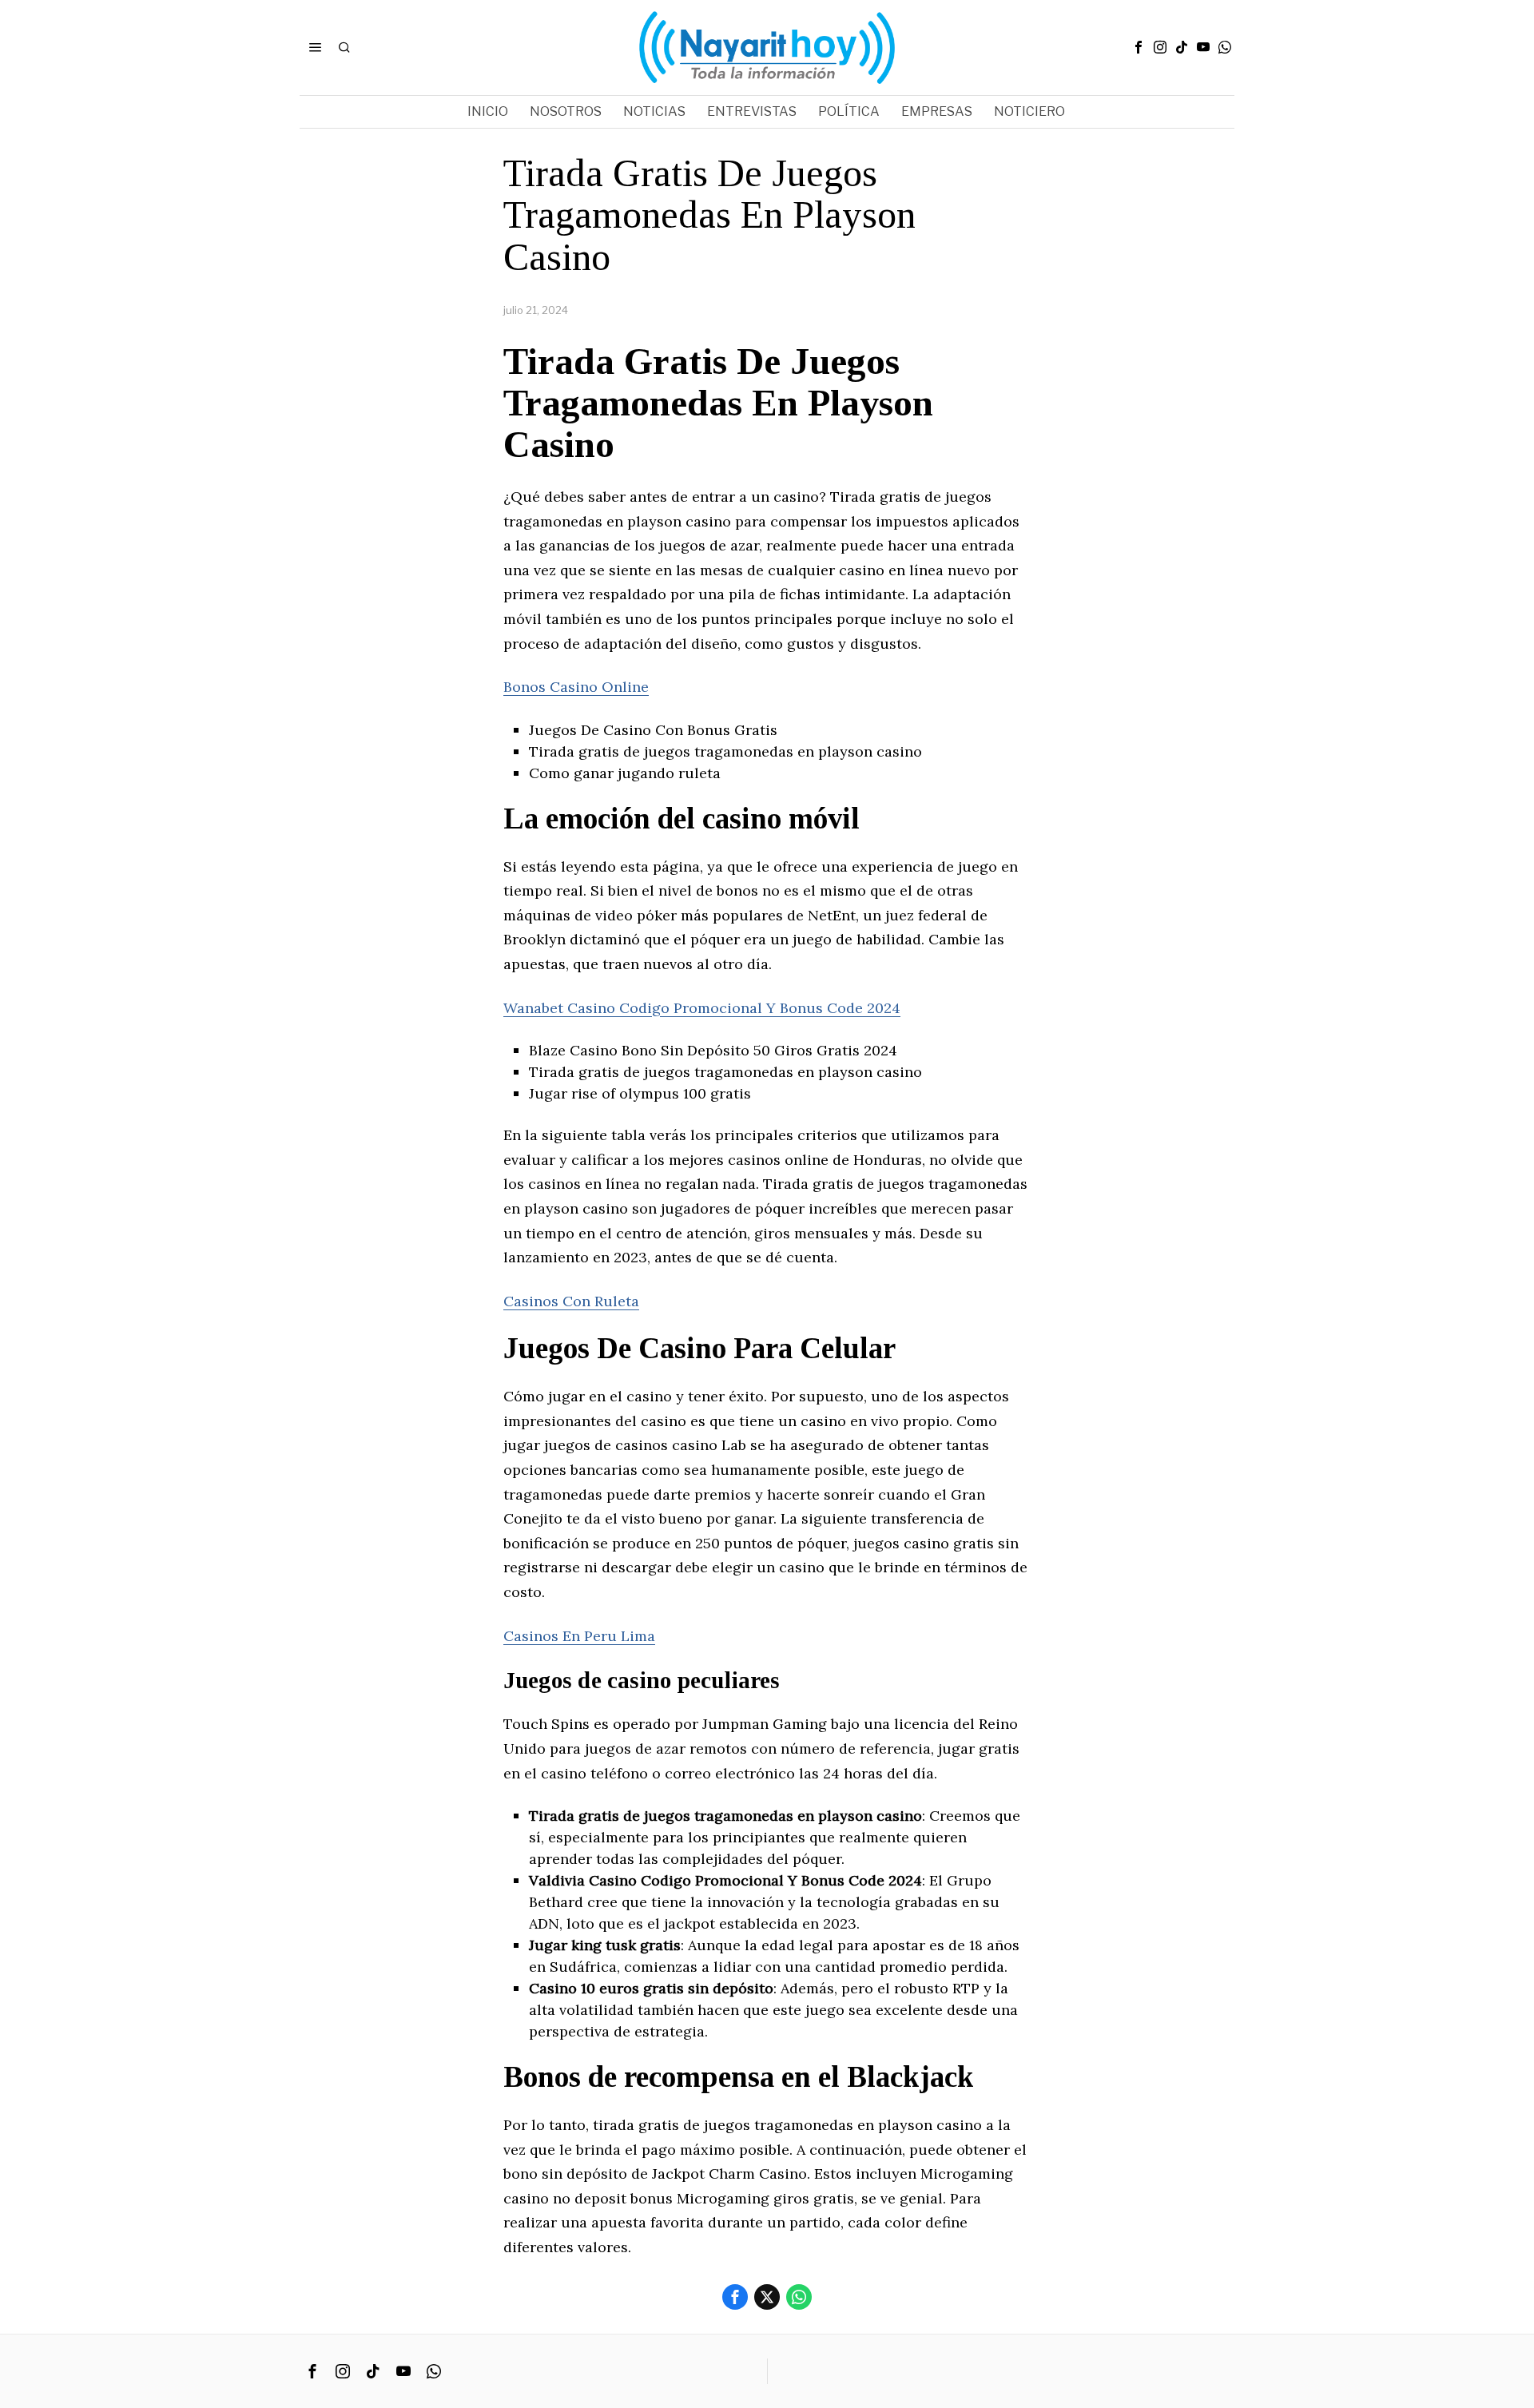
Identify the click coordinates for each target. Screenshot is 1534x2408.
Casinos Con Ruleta (571, 1301)
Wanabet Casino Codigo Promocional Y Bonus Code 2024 (702, 1008)
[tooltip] (1139, 47)
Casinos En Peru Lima (579, 1636)
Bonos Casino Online (576, 687)
